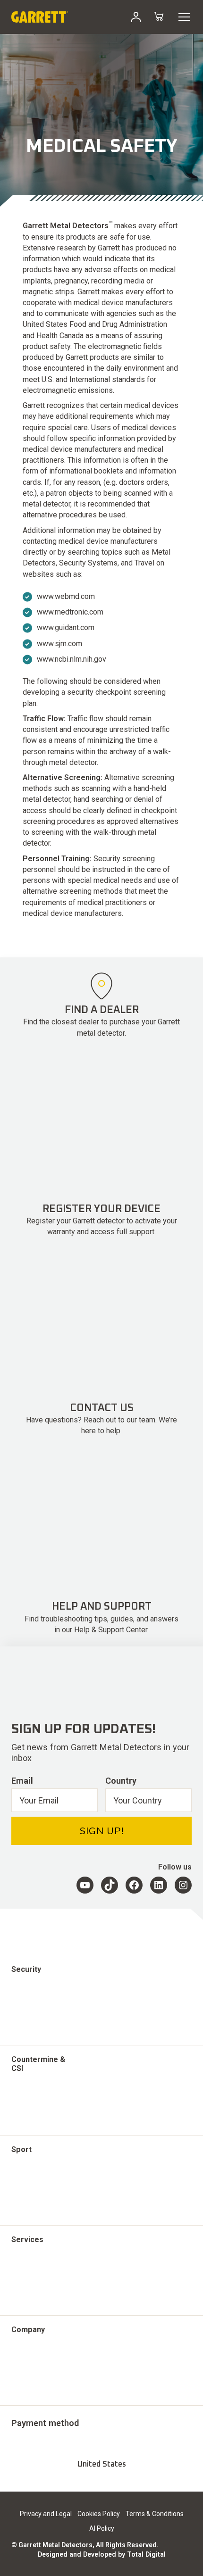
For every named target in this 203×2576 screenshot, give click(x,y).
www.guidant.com (66, 627)
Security (26, 1969)
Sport (21, 2149)
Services (27, 2239)
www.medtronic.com (71, 612)
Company (28, 2330)
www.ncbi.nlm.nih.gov (72, 659)
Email (22, 1781)
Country (121, 1781)
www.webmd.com (66, 596)
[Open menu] (184, 17)
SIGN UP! (102, 1831)
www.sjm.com (59, 644)
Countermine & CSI (38, 2064)
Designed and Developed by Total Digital (102, 2554)
